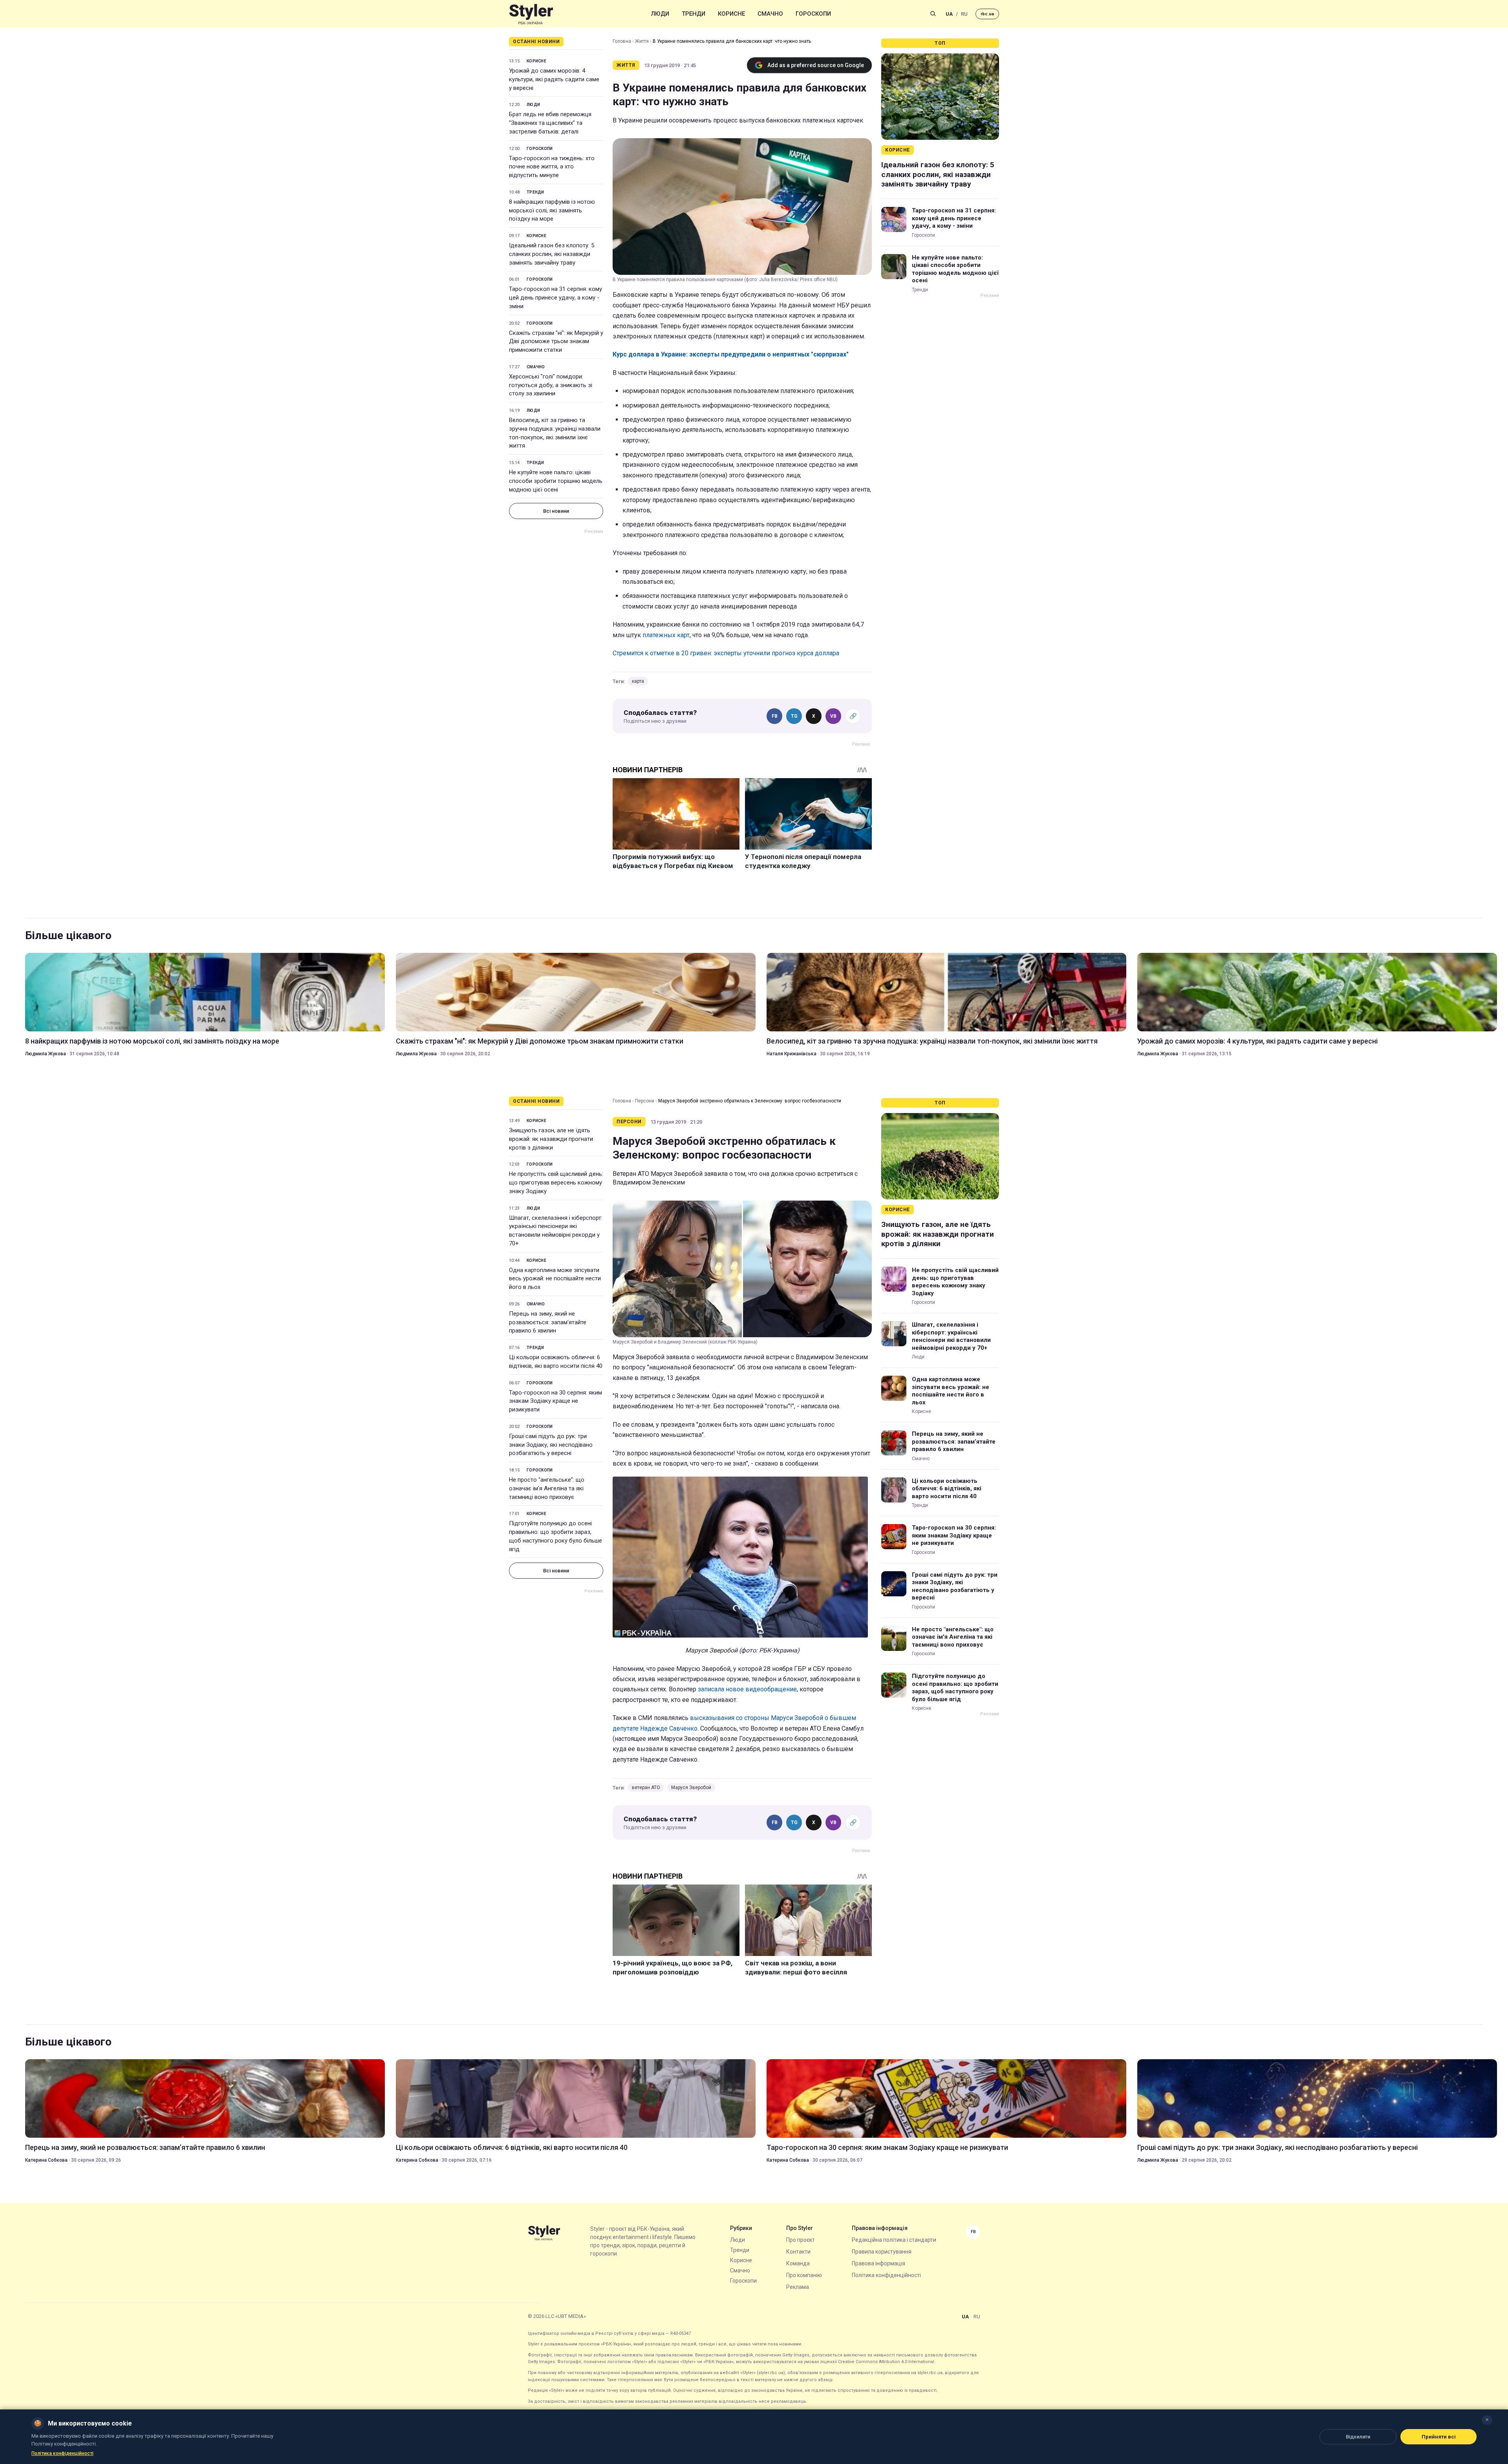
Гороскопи (813, 14)
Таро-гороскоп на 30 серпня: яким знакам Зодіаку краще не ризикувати (555, 1401)
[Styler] (531, 14)
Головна (622, 41)
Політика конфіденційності (886, 2275)
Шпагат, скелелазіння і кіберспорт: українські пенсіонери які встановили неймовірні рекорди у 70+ (556, 1231)
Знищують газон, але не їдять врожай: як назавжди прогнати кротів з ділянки (551, 1139)
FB (775, 716)
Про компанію (804, 2275)
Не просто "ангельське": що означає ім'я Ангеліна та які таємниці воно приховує (547, 1488)
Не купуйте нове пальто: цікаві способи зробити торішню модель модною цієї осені (556, 481)
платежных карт (666, 635)
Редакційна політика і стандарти (894, 2240)
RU (964, 14)
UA (949, 14)
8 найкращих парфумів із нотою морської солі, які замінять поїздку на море (552, 210)
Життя (642, 41)
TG (794, 716)
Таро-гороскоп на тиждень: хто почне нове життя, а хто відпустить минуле (552, 167)
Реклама (798, 2287)
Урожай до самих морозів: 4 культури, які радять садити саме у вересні (554, 79)
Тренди (694, 14)
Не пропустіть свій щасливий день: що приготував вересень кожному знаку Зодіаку (556, 1183)
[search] (933, 14)
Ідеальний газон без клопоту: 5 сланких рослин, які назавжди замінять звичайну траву (552, 254)
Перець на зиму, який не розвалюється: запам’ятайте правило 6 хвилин (548, 1322)
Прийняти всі (1439, 2437)
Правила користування (882, 2252)
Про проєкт (801, 2240)
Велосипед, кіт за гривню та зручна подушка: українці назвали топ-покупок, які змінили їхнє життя (555, 433)
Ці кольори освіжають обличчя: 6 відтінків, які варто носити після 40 (556, 1362)
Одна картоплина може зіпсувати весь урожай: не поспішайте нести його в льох (555, 1279)
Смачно (770, 14)
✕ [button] (1487, 2420)
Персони (645, 1101)
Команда (798, 2263)
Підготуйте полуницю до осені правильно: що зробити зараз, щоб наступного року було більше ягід (555, 1536)
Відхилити (1358, 2437)
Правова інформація (878, 2263)
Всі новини (556, 511)
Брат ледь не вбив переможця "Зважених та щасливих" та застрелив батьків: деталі (550, 123)
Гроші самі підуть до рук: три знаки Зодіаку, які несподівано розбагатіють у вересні (551, 1445)
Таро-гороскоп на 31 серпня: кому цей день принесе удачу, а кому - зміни (555, 298)
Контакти (798, 2252)
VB (833, 716)
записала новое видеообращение (747, 1689)
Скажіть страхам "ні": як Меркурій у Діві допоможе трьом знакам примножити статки (556, 342)
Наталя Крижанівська (792, 1054)
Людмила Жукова (46, 1054)
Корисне (731, 14)
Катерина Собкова (46, 2160)
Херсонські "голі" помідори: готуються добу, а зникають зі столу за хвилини (551, 385)
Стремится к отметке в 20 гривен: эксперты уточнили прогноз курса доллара (726, 653)
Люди (660, 14)
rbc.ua (987, 14)
